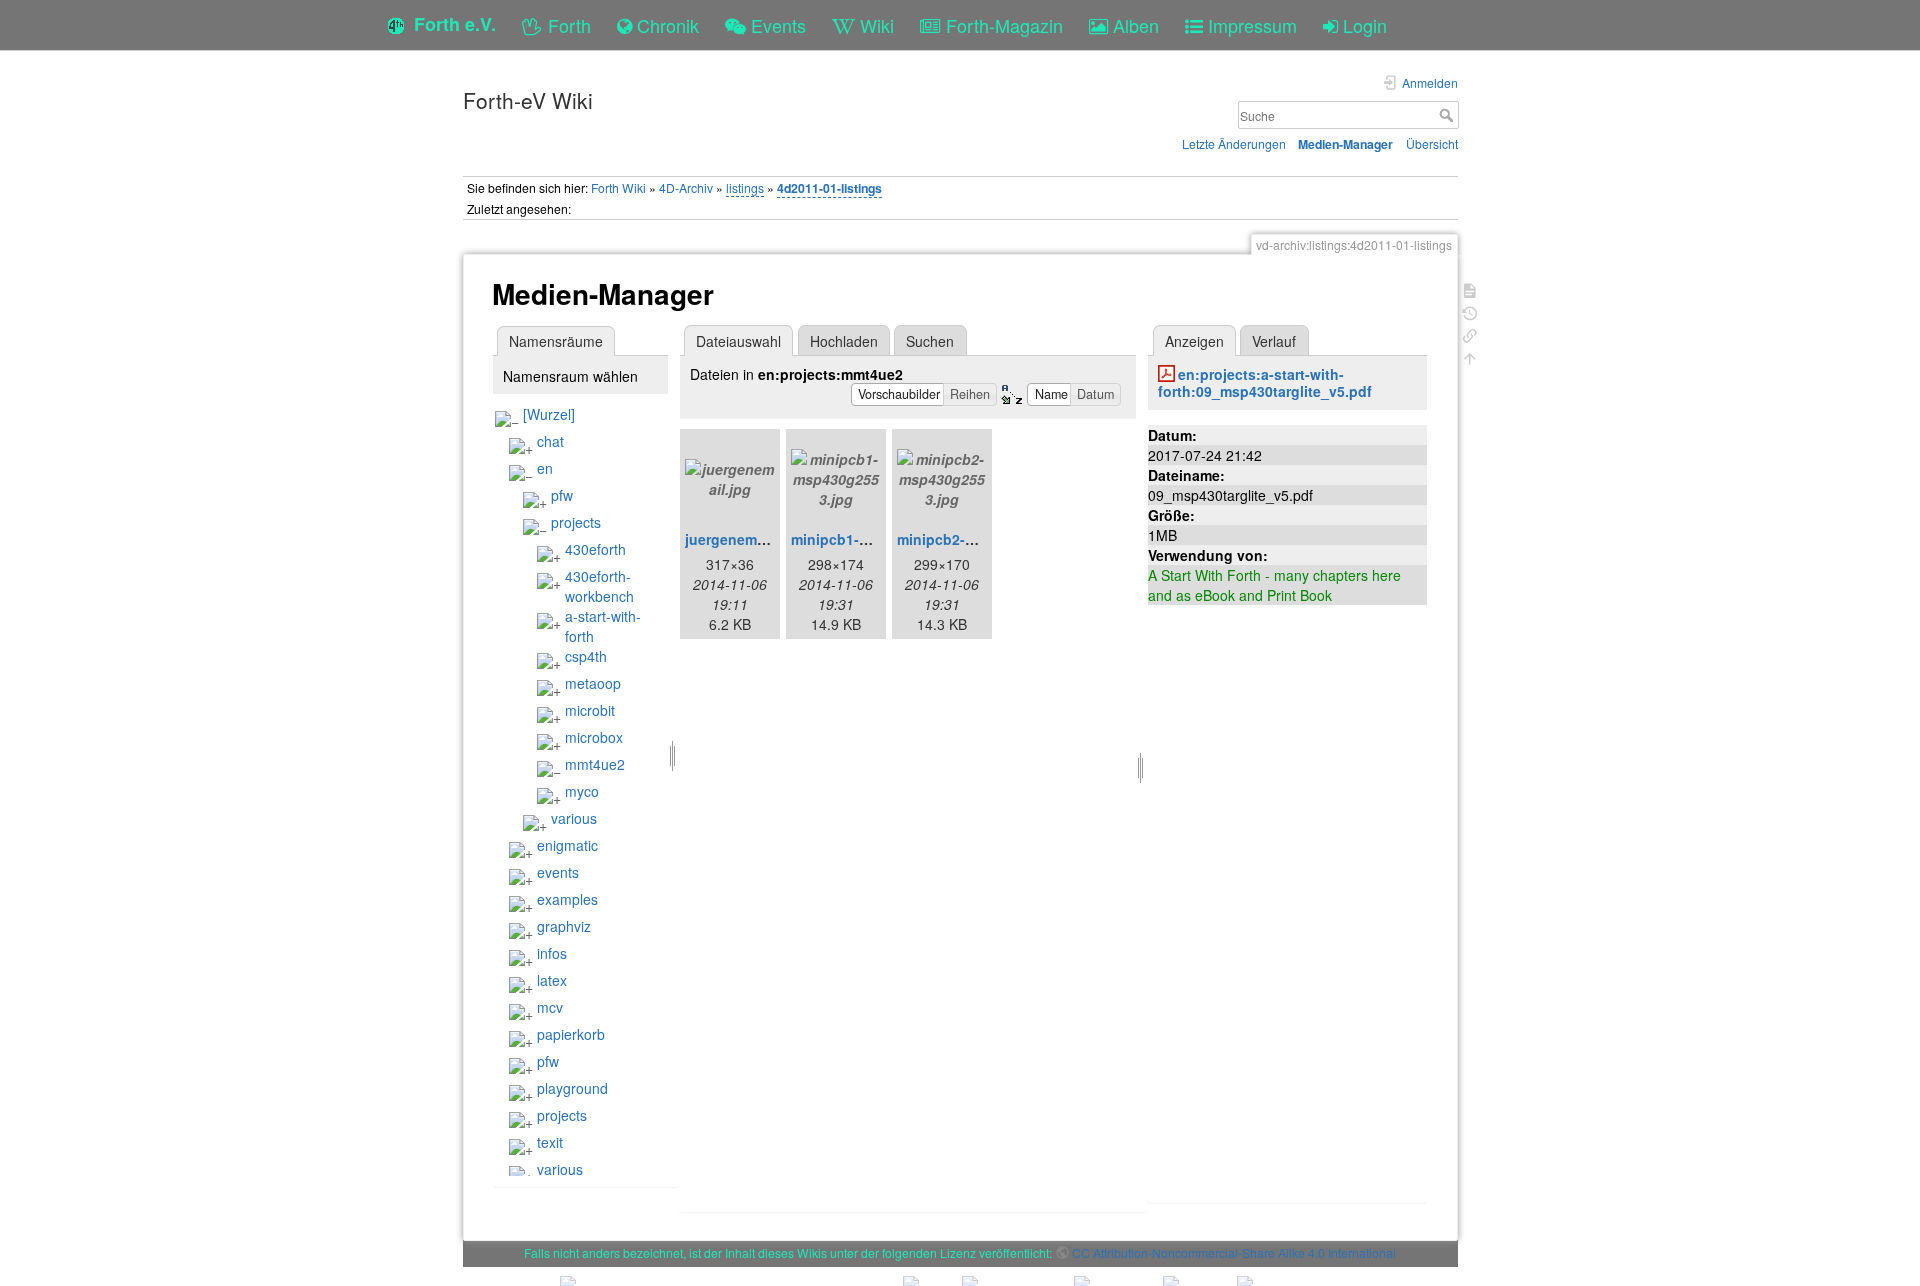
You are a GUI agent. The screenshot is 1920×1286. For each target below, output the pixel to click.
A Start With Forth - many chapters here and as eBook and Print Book (1274, 585)
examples (567, 899)
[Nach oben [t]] (1470, 356)
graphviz (564, 926)
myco (582, 791)
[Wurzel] (549, 414)
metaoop (593, 683)
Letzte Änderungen (1234, 143)
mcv (550, 1007)
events (558, 872)
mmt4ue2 (595, 764)
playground (572, 1088)
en (545, 468)
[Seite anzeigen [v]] (1470, 288)
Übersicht (1432, 143)
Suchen (930, 341)
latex (552, 980)
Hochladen (844, 341)
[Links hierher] (1470, 333)
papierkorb (571, 1034)
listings (745, 187)
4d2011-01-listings (829, 188)
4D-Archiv (686, 187)
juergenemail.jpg (742, 539)
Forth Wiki (618, 187)
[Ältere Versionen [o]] (1470, 311)
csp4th (586, 656)
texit (550, 1142)
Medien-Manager (1345, 144)
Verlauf (1274, 341)
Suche (1448, 115)
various (574, 818)
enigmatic (567, 845)
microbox (594, 737)
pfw (562, 495)
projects (576, 522)
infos (552, 953)
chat (550, 441)
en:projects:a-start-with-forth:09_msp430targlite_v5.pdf (1265, 382)
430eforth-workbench (599, 586)
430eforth (595, 549)
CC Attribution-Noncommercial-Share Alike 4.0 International (1234, 1252)
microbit (590, 710)
